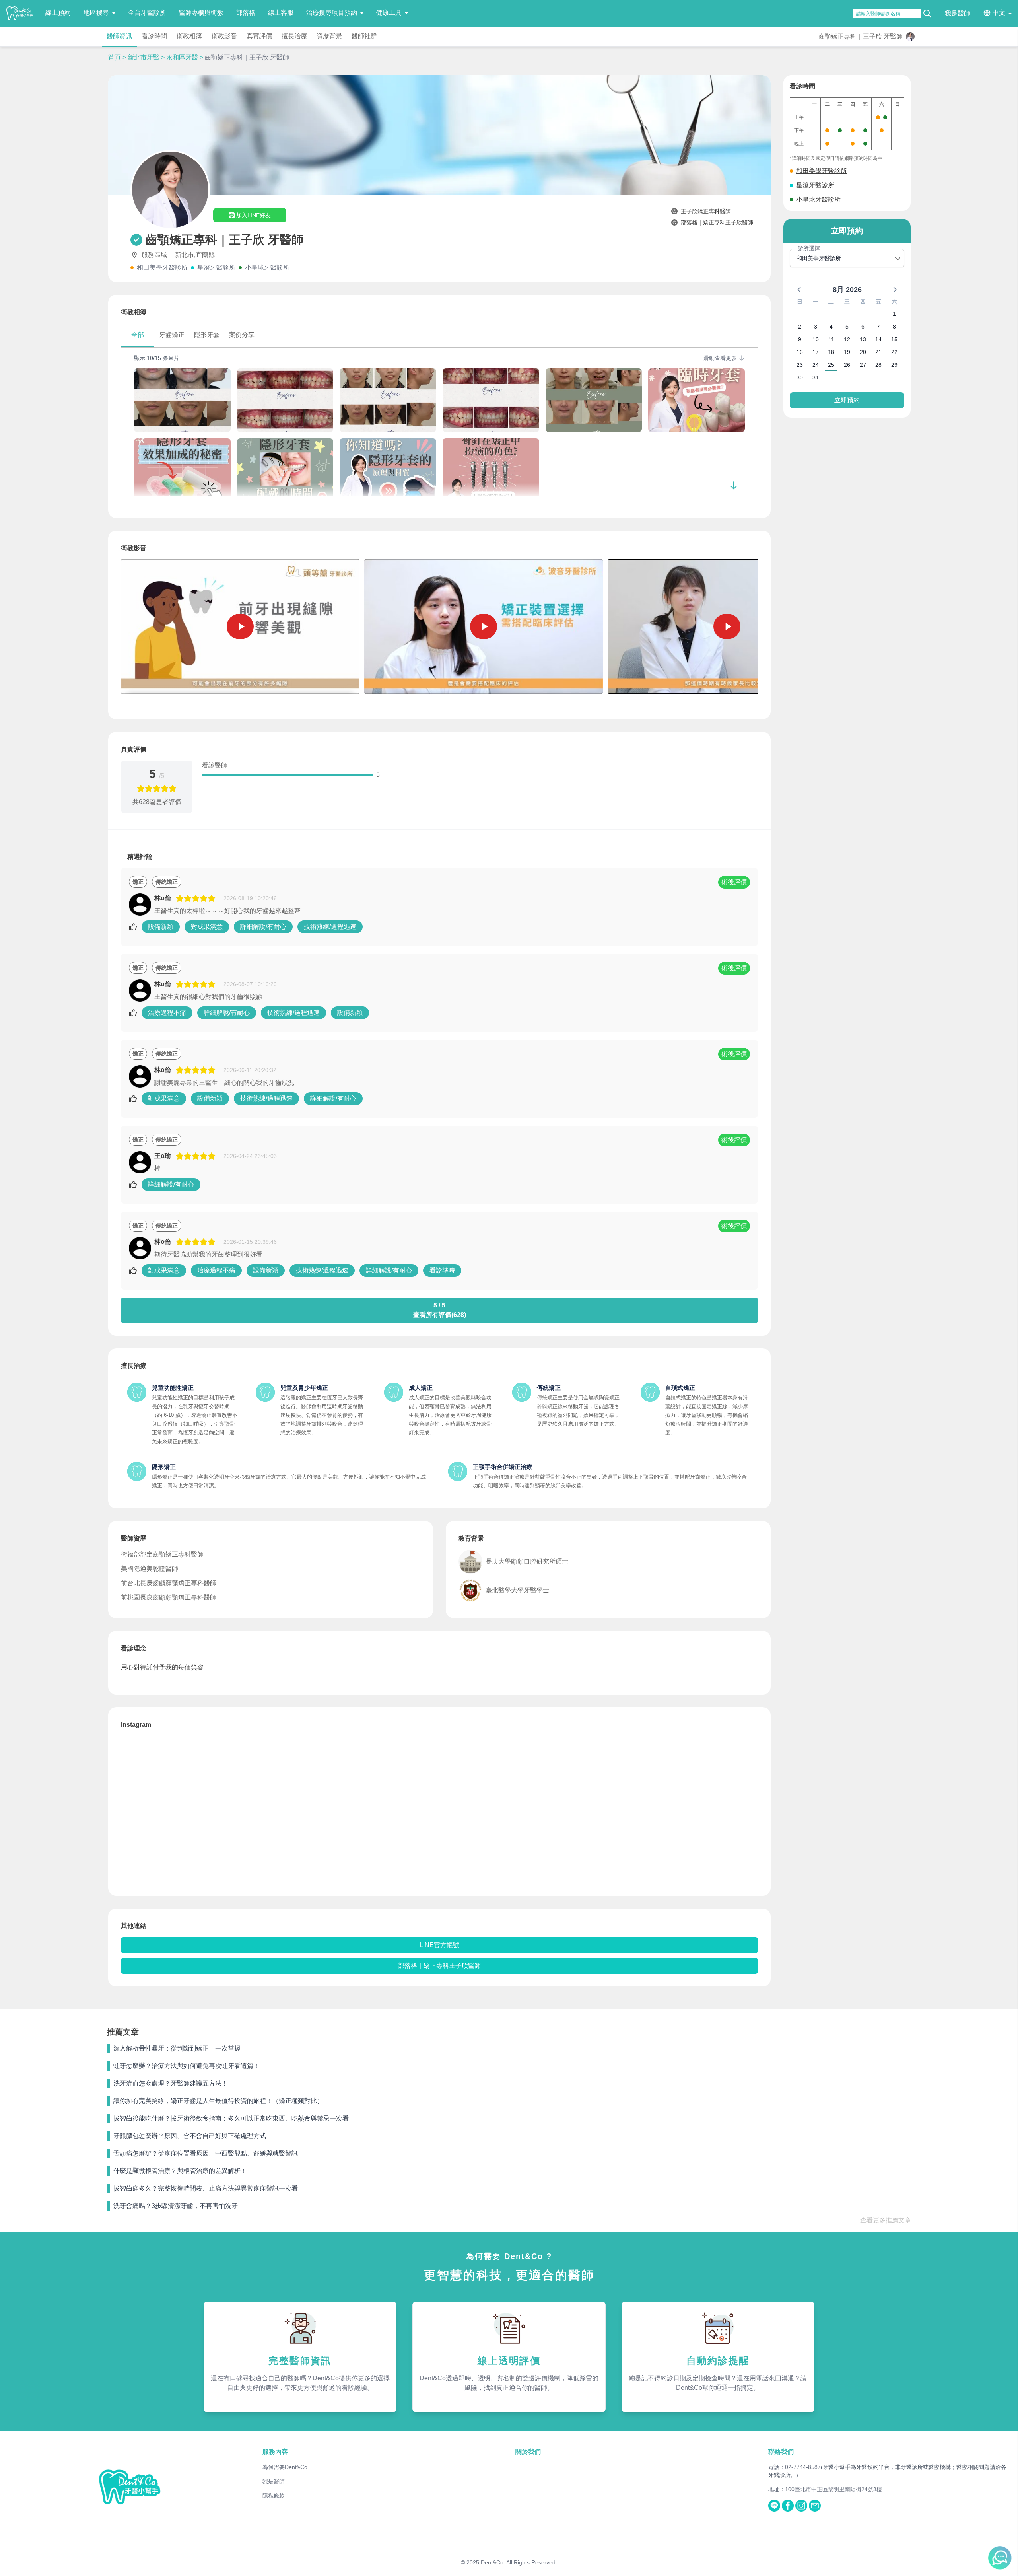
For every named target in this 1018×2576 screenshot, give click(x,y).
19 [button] (847, 352)
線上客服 (281, 13)
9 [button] (800, 339)
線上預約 (58, 13)
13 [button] (863, 339)
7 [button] (878, 327)
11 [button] (831, 339)
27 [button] (863, 365)
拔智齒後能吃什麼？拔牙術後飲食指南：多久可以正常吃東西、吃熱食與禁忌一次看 (231, 2118)
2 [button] (800, 327)
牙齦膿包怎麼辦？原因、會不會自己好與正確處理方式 (190, 2136)
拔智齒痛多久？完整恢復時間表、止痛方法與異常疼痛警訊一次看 (206, 2188)
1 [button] (894, 314)
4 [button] (831, 327)
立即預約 (847, 400)
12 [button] (847, 339)
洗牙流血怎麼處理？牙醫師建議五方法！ (171, 2083)
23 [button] (800, 365)
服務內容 (275, 2452)
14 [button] (878, 339)
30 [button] (800, 377)
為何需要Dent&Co (285, 2467)
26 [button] (847, 365)
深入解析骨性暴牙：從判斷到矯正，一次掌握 (177, 2048)
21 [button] (878, 352)
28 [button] (878, 365)
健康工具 (389, 13)
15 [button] (894, 339)
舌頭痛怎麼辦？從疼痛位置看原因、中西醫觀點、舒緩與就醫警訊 (206, 2153)
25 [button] (831, 365)
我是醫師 (958, 13)
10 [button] (816, 339)
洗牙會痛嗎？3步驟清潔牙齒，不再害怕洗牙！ (179, 2206)
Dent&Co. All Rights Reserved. (519, 2562)
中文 (999, 13)
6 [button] (863, 327)
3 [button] (816, 327)
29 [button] (894, 365)
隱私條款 (274, 2496)
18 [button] (831, 352)
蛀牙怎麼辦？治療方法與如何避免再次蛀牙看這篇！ (187, 2066)
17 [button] (816, 352)
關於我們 (528, 2452)
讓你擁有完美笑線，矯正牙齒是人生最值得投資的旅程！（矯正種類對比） (218, 2101)
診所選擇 (809, 248)
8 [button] (894, 327)
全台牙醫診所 (147, 13)
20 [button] (863, 352)
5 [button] (847, 327)
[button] (800, 289)
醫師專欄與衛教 (201, 13)
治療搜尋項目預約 (332, 13)
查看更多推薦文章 (886, 2220)
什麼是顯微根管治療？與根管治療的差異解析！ (180, 2171)
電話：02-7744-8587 (795, 2467)
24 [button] (816, 365)
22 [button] (894, 352)
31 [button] (816, 377)
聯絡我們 (781, 2452)
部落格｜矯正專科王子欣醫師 (439, 1966)
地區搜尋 (96, 13)
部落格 (246, 13)
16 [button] (800, 352)
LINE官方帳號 (439, 1945)
